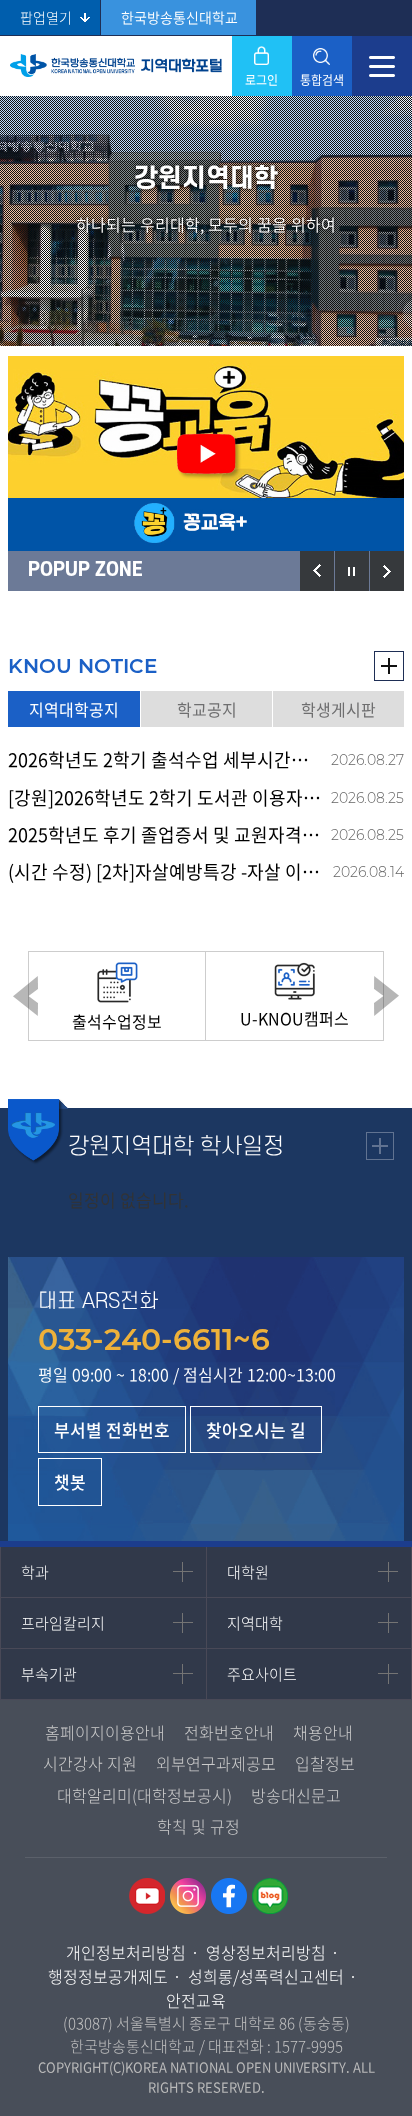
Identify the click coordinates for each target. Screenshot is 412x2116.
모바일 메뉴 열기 (382, 66)
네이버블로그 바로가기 (270, 1896)
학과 (35, 1572)
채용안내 (323, 1732)
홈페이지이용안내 (105, 1732)
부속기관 (49, 1674)
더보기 (389, 666)
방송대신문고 (296, 1795)
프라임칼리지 (63, 1623)
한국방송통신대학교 (179, 17)
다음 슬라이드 (387, 571)
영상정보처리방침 (266, 1952)
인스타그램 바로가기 (188, 1896)
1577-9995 (308, 2046)
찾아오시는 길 (256, 1429)
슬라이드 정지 (352, 571)
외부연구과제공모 (216, 1763)
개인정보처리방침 (126, 1952)
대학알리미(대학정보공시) (144, 1795)
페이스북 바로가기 (229, 1896)
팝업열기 (46, 17)
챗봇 (70, 1481)
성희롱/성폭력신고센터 (266, 1976)
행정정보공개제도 (108, 1976)
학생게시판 (338, 709)
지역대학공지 (74, 709)
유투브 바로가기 (147, 1896)
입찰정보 (325, 1763)
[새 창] (206, 453)
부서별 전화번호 (112, 1429)
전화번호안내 (229, 1732)
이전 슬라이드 (317, 571)
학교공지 (207, 709)
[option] (206, 453)
